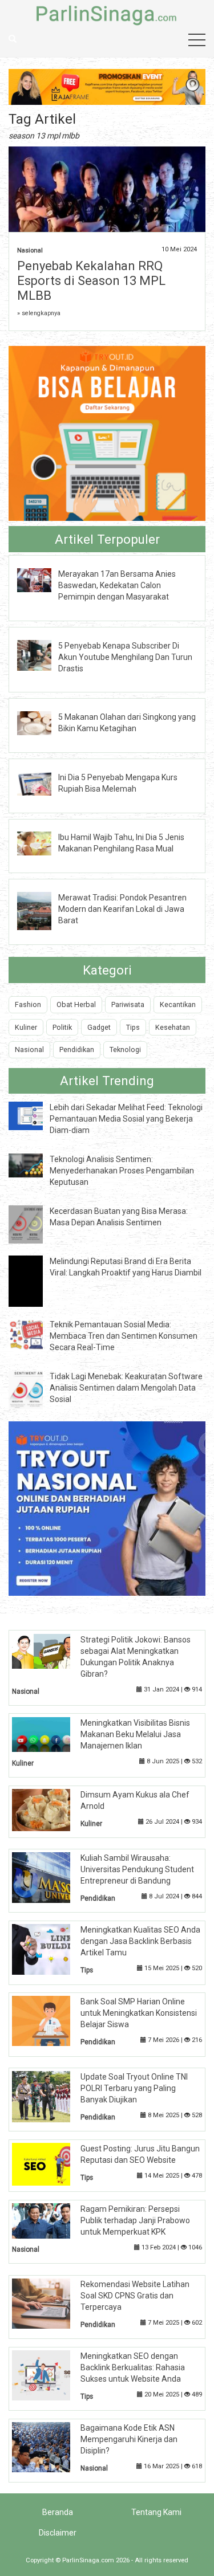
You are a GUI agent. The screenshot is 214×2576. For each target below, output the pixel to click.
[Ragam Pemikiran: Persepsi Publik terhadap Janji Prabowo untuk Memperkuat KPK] (50, 2220)
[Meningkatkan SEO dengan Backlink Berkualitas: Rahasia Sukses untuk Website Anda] (50, 2375)
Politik (62, 1027)
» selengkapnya (39, 313)
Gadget (99, 1027)
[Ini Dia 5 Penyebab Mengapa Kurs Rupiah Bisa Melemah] (43, 782)
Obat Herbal (76, 1004)
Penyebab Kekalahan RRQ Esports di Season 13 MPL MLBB (91, 281)
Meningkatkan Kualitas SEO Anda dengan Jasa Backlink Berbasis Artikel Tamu (140, 1941)
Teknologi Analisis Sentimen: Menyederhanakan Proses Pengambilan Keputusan (122, 1171)
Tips (133, 1027)
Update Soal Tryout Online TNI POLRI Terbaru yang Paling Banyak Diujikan (134, 2088)
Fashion (28, 1004)
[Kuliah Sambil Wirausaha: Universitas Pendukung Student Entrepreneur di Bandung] (50, 1877)
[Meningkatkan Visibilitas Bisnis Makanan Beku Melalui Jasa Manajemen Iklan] (50, 1734)
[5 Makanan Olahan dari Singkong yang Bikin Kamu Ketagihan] (43, 723)
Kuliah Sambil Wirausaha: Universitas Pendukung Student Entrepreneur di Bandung (137, 1869)
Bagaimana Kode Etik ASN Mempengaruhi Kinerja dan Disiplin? (129, 2439)
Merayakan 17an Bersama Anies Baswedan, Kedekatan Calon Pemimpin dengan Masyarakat (117, 585)
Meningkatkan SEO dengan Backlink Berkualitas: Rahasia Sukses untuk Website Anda (133, 2367)
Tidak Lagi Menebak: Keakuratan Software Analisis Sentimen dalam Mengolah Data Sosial (126, 1388)
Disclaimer (58, 2533)
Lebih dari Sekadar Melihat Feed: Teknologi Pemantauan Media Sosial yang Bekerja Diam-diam (126, 1119)
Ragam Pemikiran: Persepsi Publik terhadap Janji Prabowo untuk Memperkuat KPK (135, 2220)
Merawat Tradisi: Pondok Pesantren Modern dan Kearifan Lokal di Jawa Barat (122, 909)
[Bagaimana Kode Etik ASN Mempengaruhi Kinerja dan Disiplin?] (50, 2447)
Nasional (30, 250)
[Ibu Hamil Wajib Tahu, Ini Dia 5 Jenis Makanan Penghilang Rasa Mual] (43, 843)
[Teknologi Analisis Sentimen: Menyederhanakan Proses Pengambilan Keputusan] (34, 1165)
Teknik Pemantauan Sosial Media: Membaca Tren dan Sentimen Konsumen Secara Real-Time (124, 1336)
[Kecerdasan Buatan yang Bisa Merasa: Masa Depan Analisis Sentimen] (34, 1224)
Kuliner (26, 1027)
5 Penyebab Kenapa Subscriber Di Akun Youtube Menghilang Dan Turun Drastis (125, 657)
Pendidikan (77, 1049)
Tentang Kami (156, 2512)
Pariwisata (128, 1004)
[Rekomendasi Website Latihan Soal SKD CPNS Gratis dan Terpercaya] (50, 2303)
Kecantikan (178, 1004)
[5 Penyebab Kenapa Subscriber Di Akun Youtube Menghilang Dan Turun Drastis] (43, 654)
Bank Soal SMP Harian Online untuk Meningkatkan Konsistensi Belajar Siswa (139, 2013)
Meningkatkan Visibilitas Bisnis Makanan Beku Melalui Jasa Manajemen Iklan (135, 1734)
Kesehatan (173, 1027)
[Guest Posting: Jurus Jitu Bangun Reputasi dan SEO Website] (50, 2163)
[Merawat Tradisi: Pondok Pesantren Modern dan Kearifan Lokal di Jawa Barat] (43, 910)
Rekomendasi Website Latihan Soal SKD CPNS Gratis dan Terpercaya (135, 2296)
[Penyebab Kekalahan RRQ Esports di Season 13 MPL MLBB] (107, 219)
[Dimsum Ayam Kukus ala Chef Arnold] (50, 1809)
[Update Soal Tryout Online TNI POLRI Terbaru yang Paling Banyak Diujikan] (50, 2096)
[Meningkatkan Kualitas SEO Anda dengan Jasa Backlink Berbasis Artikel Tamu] (50, 1949)
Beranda (58, 2512)
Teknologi (125, 1049)
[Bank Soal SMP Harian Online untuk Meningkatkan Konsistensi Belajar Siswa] (50, 2020)
